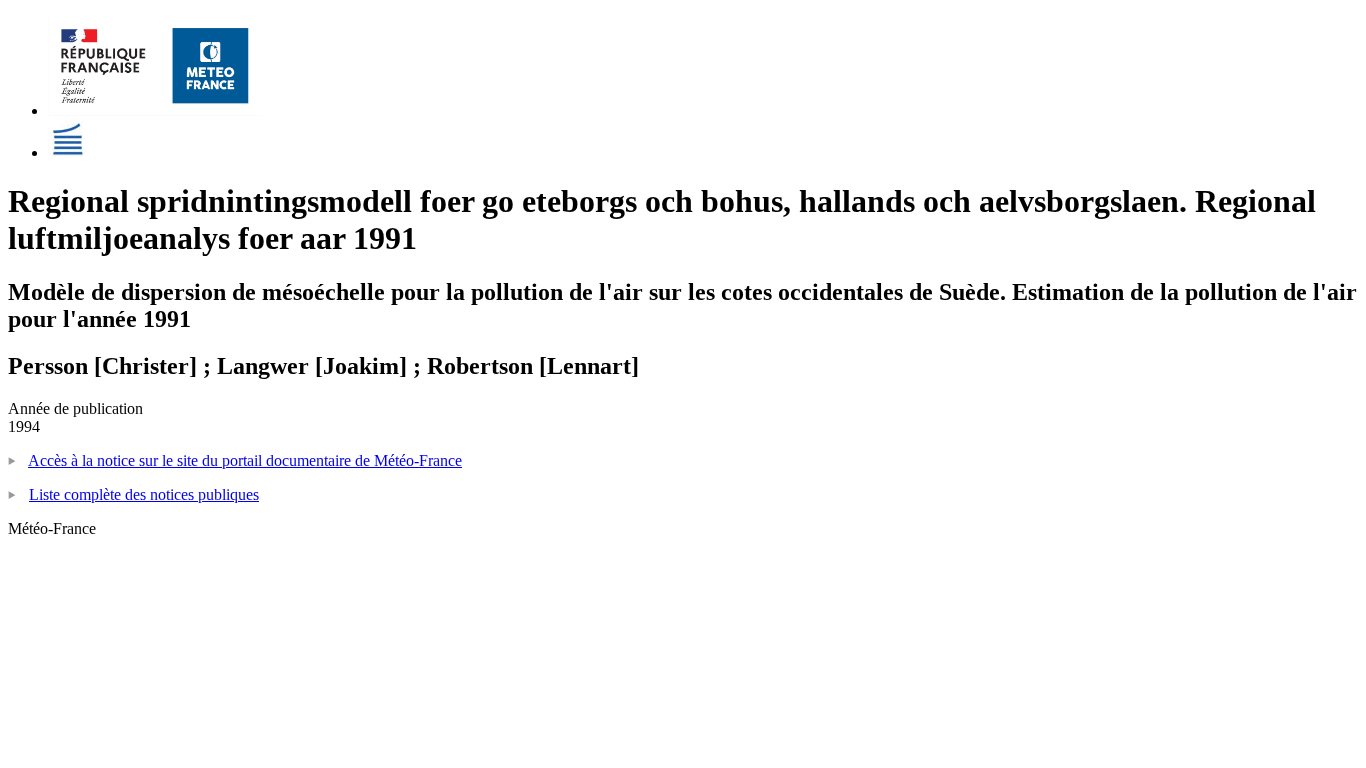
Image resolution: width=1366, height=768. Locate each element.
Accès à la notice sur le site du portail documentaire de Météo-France (245, 460)
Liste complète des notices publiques (144, 494)
